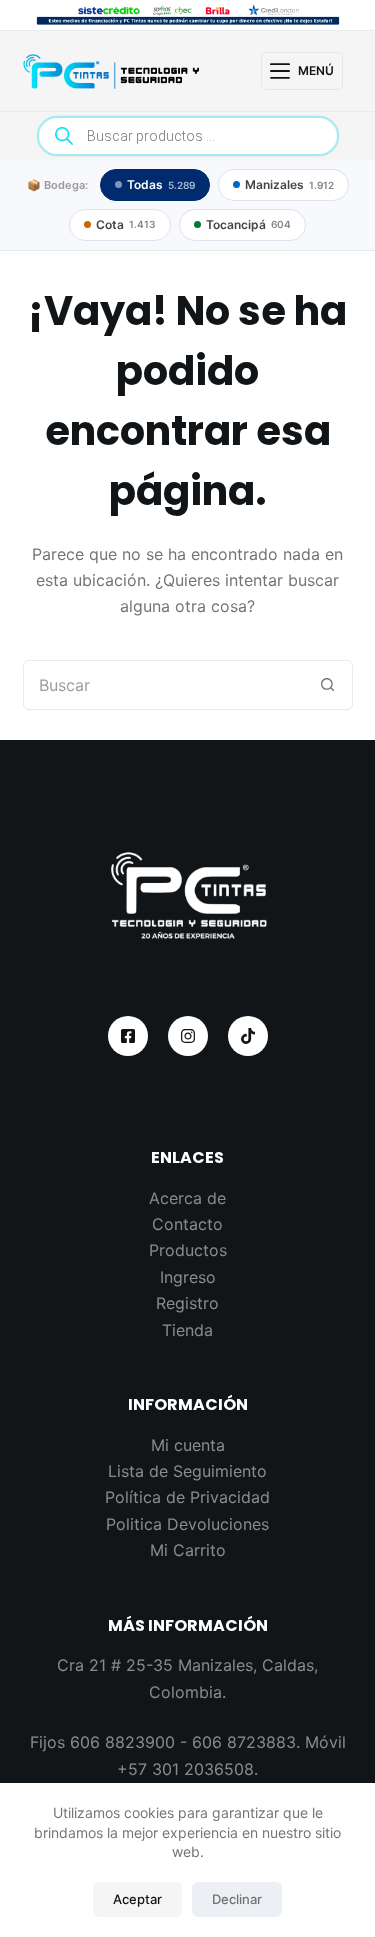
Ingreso (188, 1277)
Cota (126, 224)
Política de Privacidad (187, 1497)
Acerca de (187, 1198)
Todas (161, 184)
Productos (188, 1250)
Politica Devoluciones (187, 1524)
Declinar (237, 1899)
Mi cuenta (188, 1445)
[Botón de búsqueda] (328, 685)
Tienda (187, 1330)
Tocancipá (248, 224)
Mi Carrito (188, 1550)
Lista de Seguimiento (187, 1471)
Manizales (289, 184)
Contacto (187, 1224)
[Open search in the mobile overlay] (188, 136)
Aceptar (137, 1899)
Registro (187, 1303)
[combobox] (164, 685)
